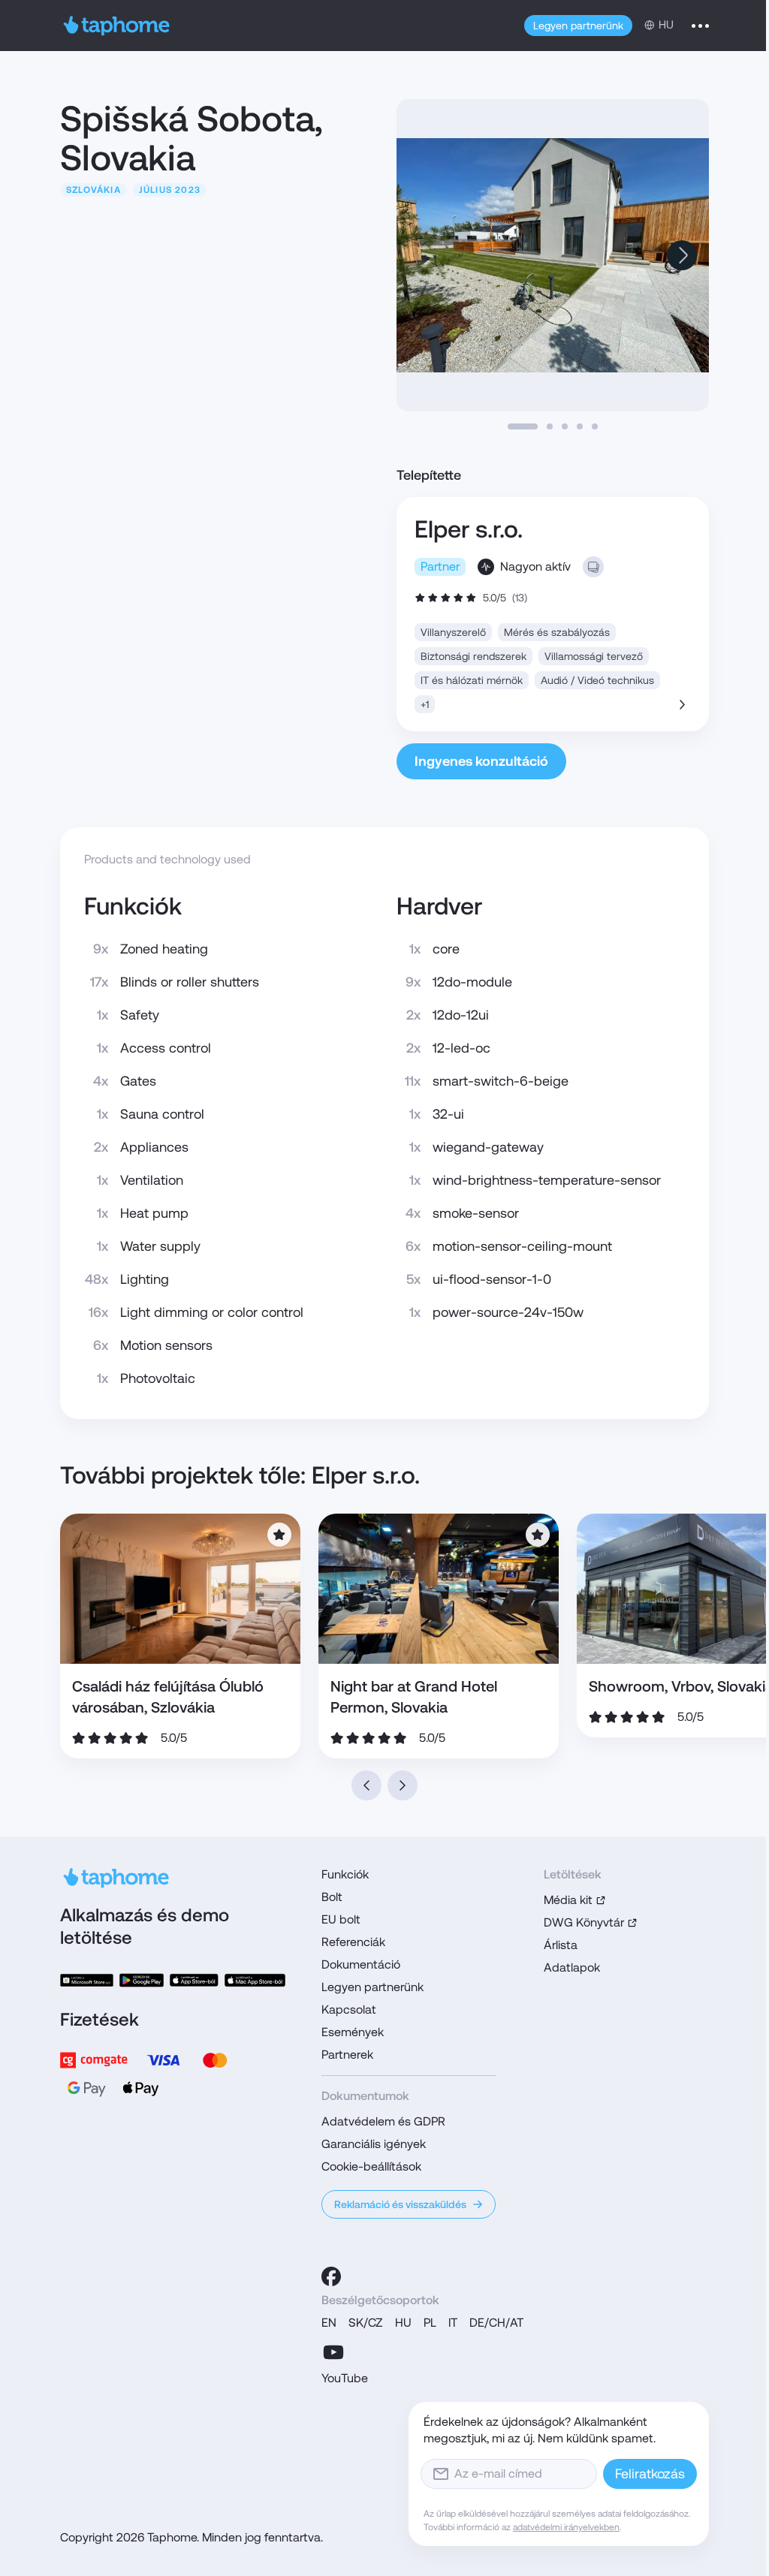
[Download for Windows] (87, 1980)
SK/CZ (366, 2323)
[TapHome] (117, 26)
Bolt (332, 1897)
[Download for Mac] (255, 1980)
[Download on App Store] (194, 1980)
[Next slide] (682, 255)
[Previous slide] (366, 1785)
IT (453, 2323)
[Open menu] (700, 26)
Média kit (568, 1900)
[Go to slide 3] (565, 426)
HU (403, 2323)
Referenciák (353, 1942)
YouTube (345, 2378)
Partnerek (347, 2055)
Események (353, 2032)
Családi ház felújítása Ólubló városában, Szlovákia (168, 1697)
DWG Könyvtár (584, 1922)
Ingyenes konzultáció (481, 761)
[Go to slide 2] (550, 426)
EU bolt (341, 1919)
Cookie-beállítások (371, 2166)
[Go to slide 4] (580, 426)
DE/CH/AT (496, 2323)
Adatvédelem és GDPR (383, 2121)
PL (430, 2323)
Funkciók (345, 1874)
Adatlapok (572, 1967)
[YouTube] (333, 2352)
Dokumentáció (361, 1964)
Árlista (561, 1945)
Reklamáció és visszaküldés (400, 2204)
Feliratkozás (650, 2474)
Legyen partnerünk (578, 26)
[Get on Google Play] (142, 1980)
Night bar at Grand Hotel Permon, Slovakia (414, 1697)
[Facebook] (331, 2276)
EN (329, 2323)
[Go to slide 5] (595, 426)
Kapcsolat (349, 2010)
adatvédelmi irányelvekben (566, 2527)
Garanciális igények (374, 2144)
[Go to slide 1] (523, 426)
